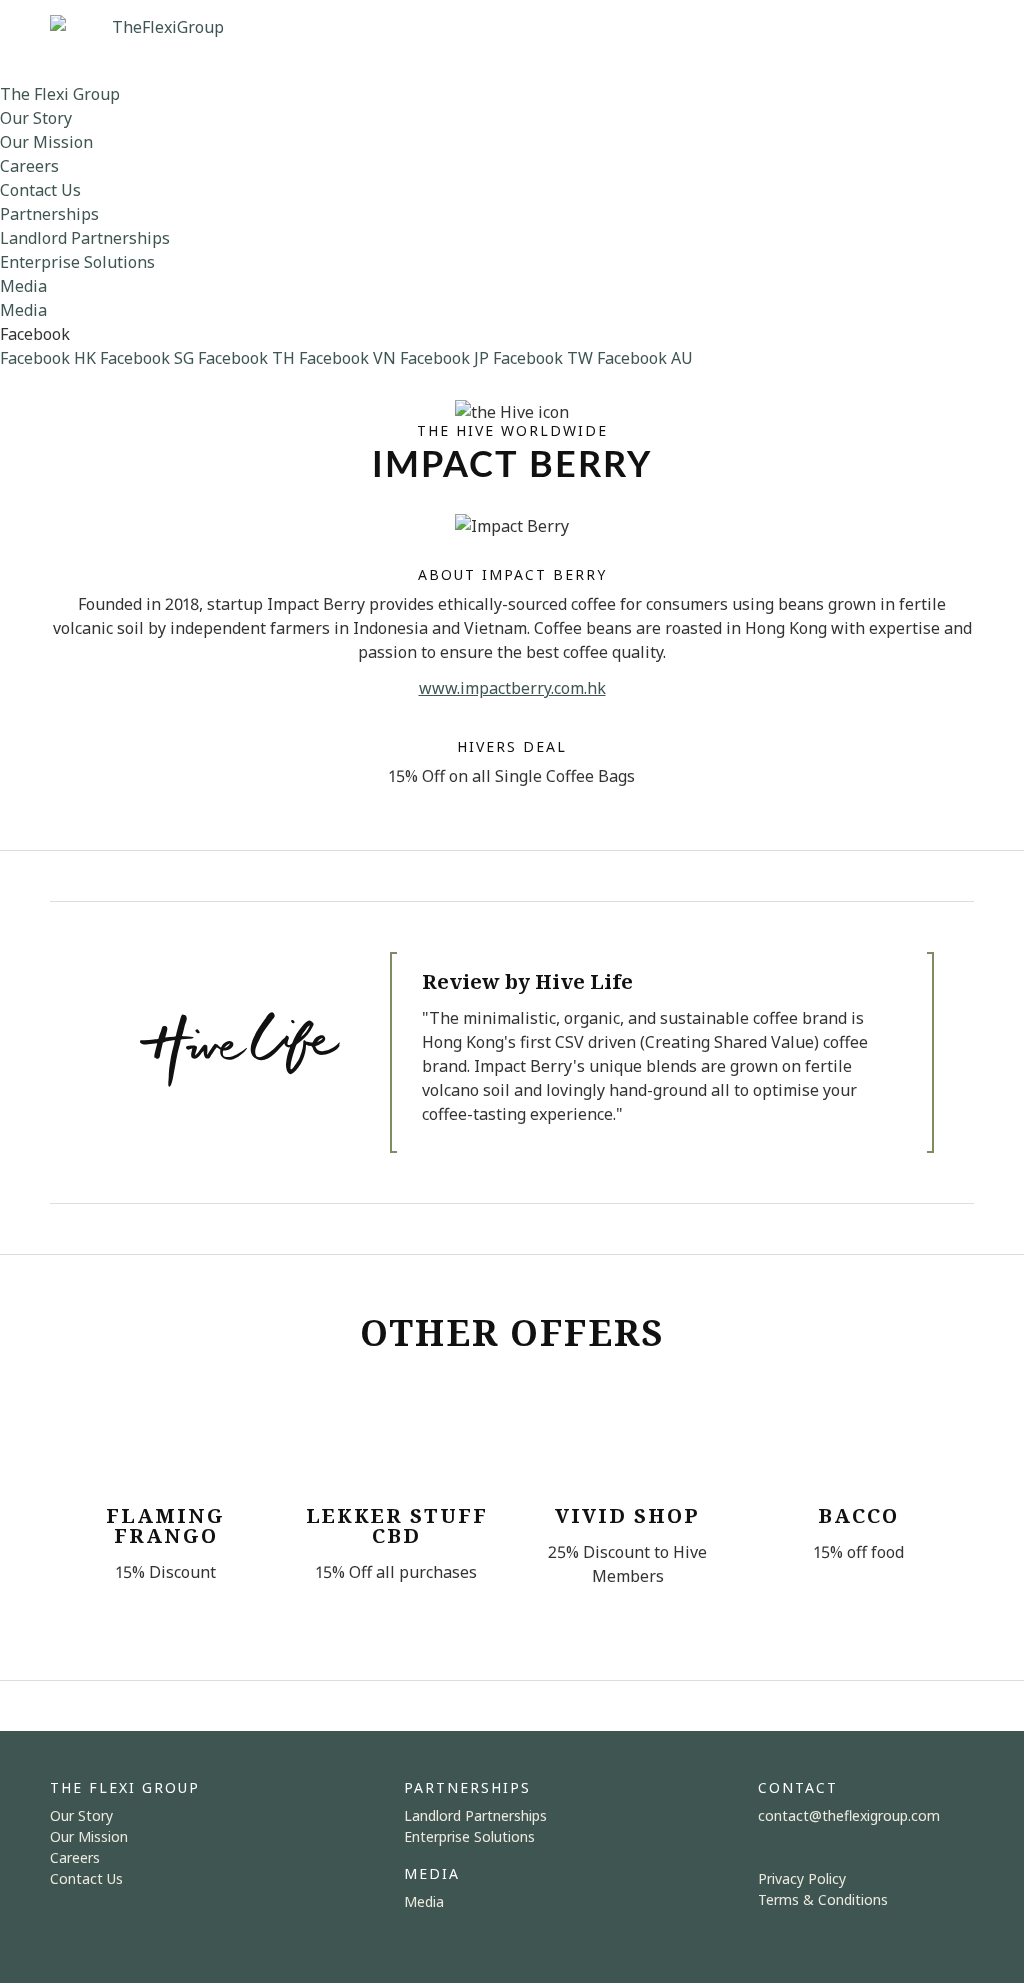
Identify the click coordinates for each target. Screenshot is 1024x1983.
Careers (29, 166)
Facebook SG (147, 358)
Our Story (36, 118)
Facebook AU (645, 358)
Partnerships (49, 214)
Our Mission (46, 142)
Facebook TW (543, 358)
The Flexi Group (60, 94)
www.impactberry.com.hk (512, 688)
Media (23, 286)
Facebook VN (347, 358)
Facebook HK (48, 358)
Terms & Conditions (823, 1899)
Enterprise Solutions (77, 262)
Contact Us (40, 190)
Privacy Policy (802, 1878)
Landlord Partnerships (85, 238)
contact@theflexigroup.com (849, 1815)
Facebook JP (444, 358)
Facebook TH (246, 358)
